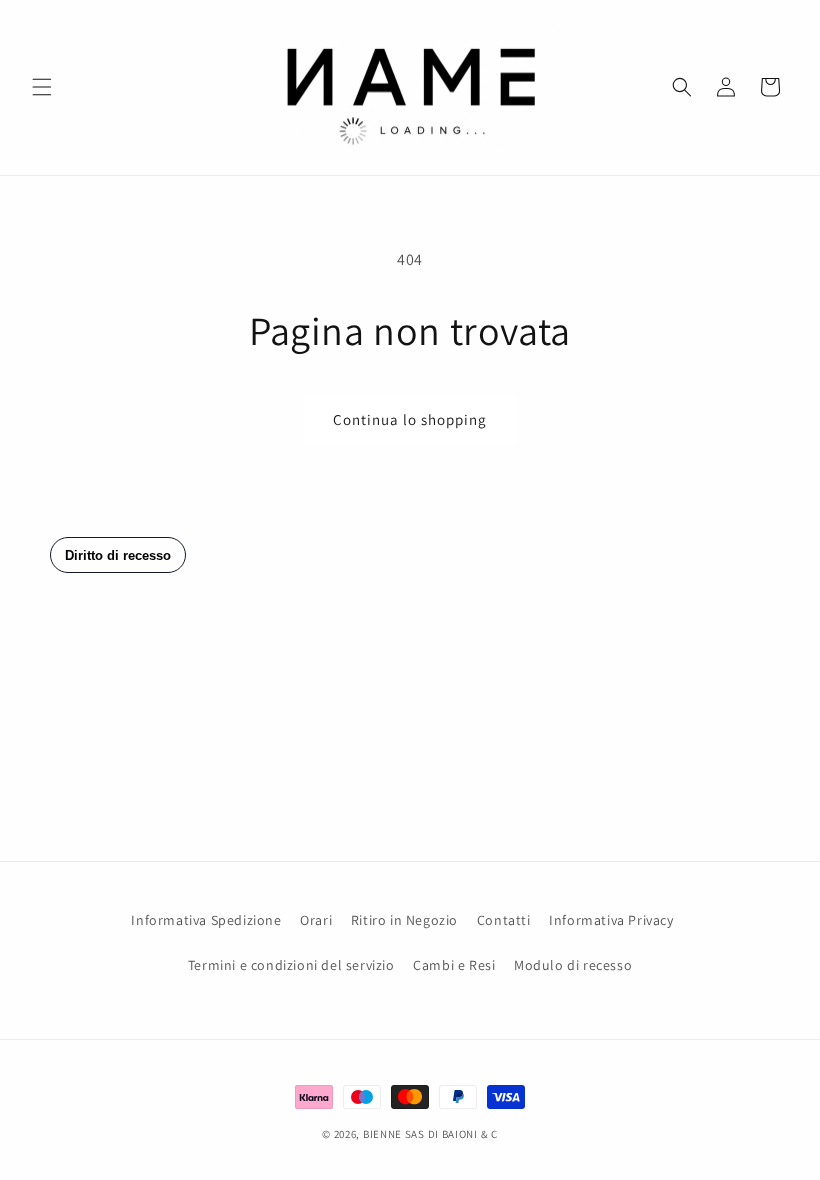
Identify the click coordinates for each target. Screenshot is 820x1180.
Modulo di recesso (573, 965)
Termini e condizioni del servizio (291, 965)
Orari (316, 920)
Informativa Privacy (611, 920)
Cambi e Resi (454, 965)
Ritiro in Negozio (404, 920)
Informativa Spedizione (206, 920)
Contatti (504, 920)
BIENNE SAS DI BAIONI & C (430, 1134)
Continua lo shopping (410, 419)
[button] (42, 87)
